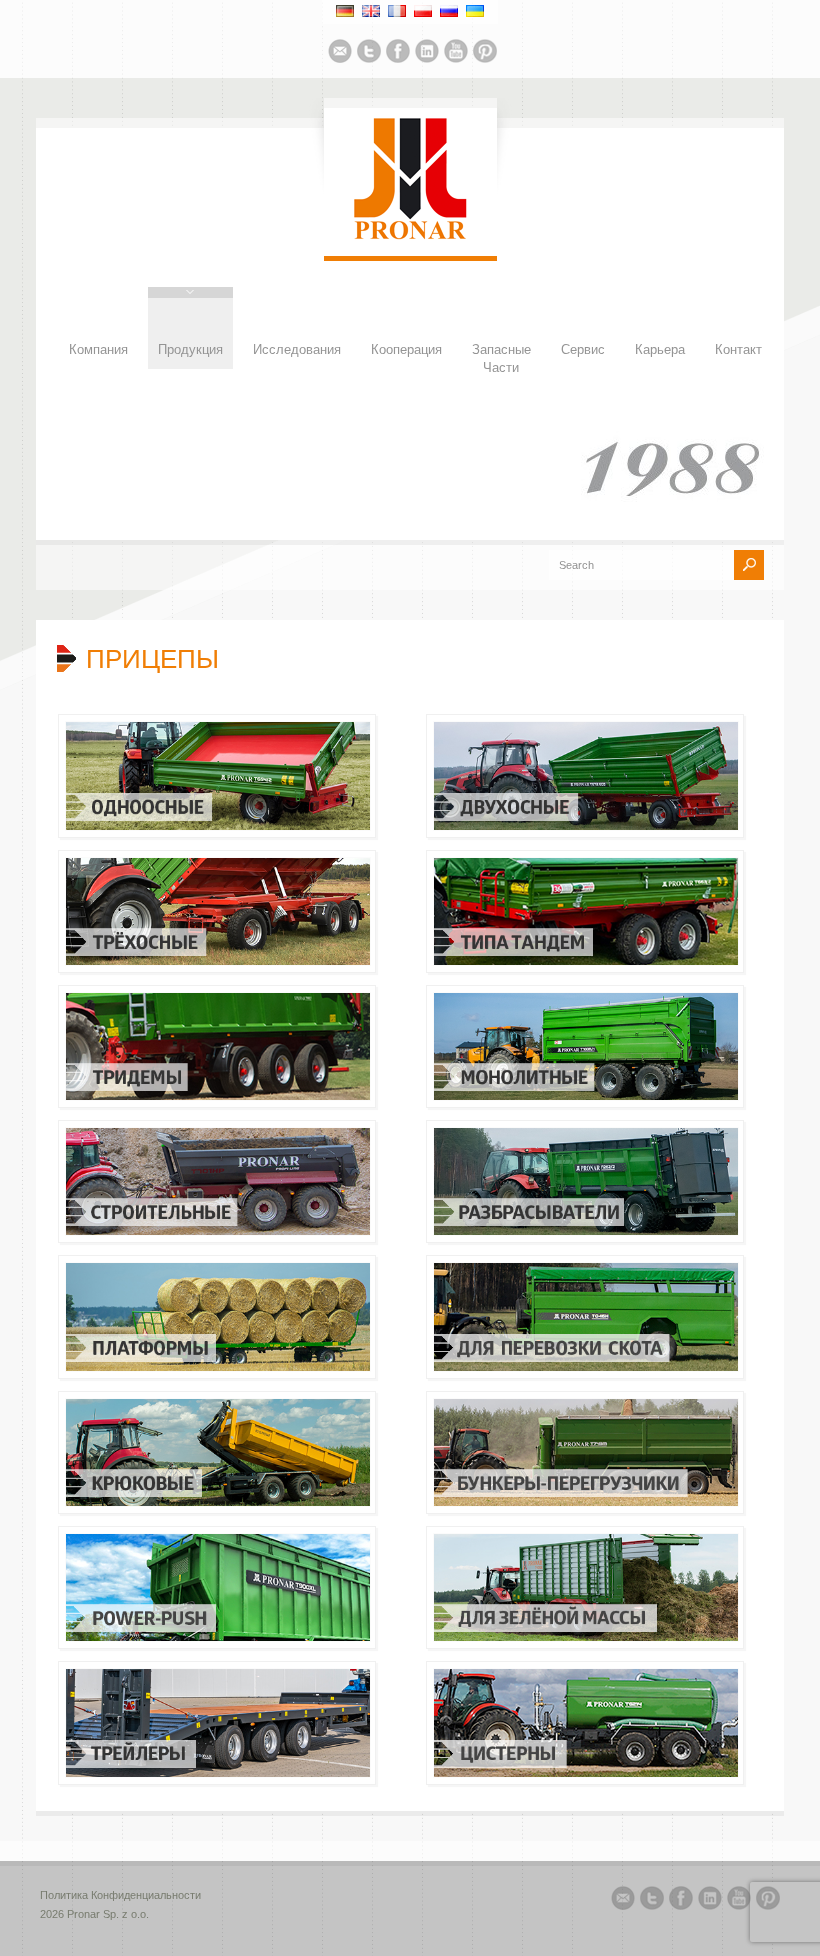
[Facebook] (398, 54)
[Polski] (423, 11)
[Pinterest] (485, 54)
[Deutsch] (345, 11)
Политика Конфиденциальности (120, 1895)
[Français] (397, 11)
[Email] (340, 54)
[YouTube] (456, 54)
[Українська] (475, 11)
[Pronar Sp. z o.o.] (410, 236)
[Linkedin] (427, 54)
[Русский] (449, 11)
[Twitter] (369, 54)
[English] (371, 11)
